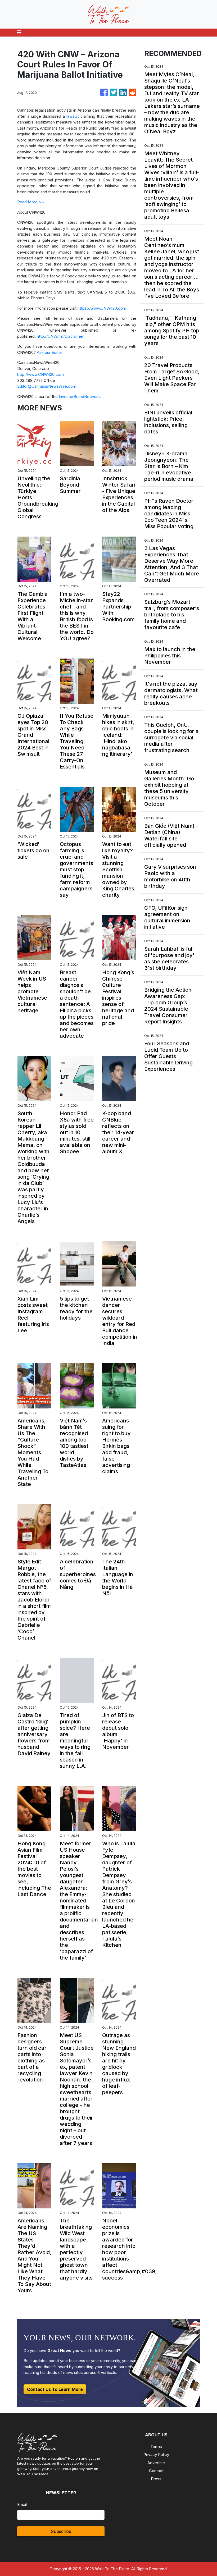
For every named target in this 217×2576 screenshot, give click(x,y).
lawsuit (73, 116)
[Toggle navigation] (19, 33)
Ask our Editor (49, 352)
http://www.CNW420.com (40, 374)
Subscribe (61, 2531)
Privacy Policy (156, 2454)
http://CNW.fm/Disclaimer (60, 336)
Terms (156, 2447)
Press (156, 2479)
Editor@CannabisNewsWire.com (47, 386)
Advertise (156, 2463)
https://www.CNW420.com (102, 308)
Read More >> (31, 202)
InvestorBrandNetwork (79, 397)
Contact (156, 2471)
